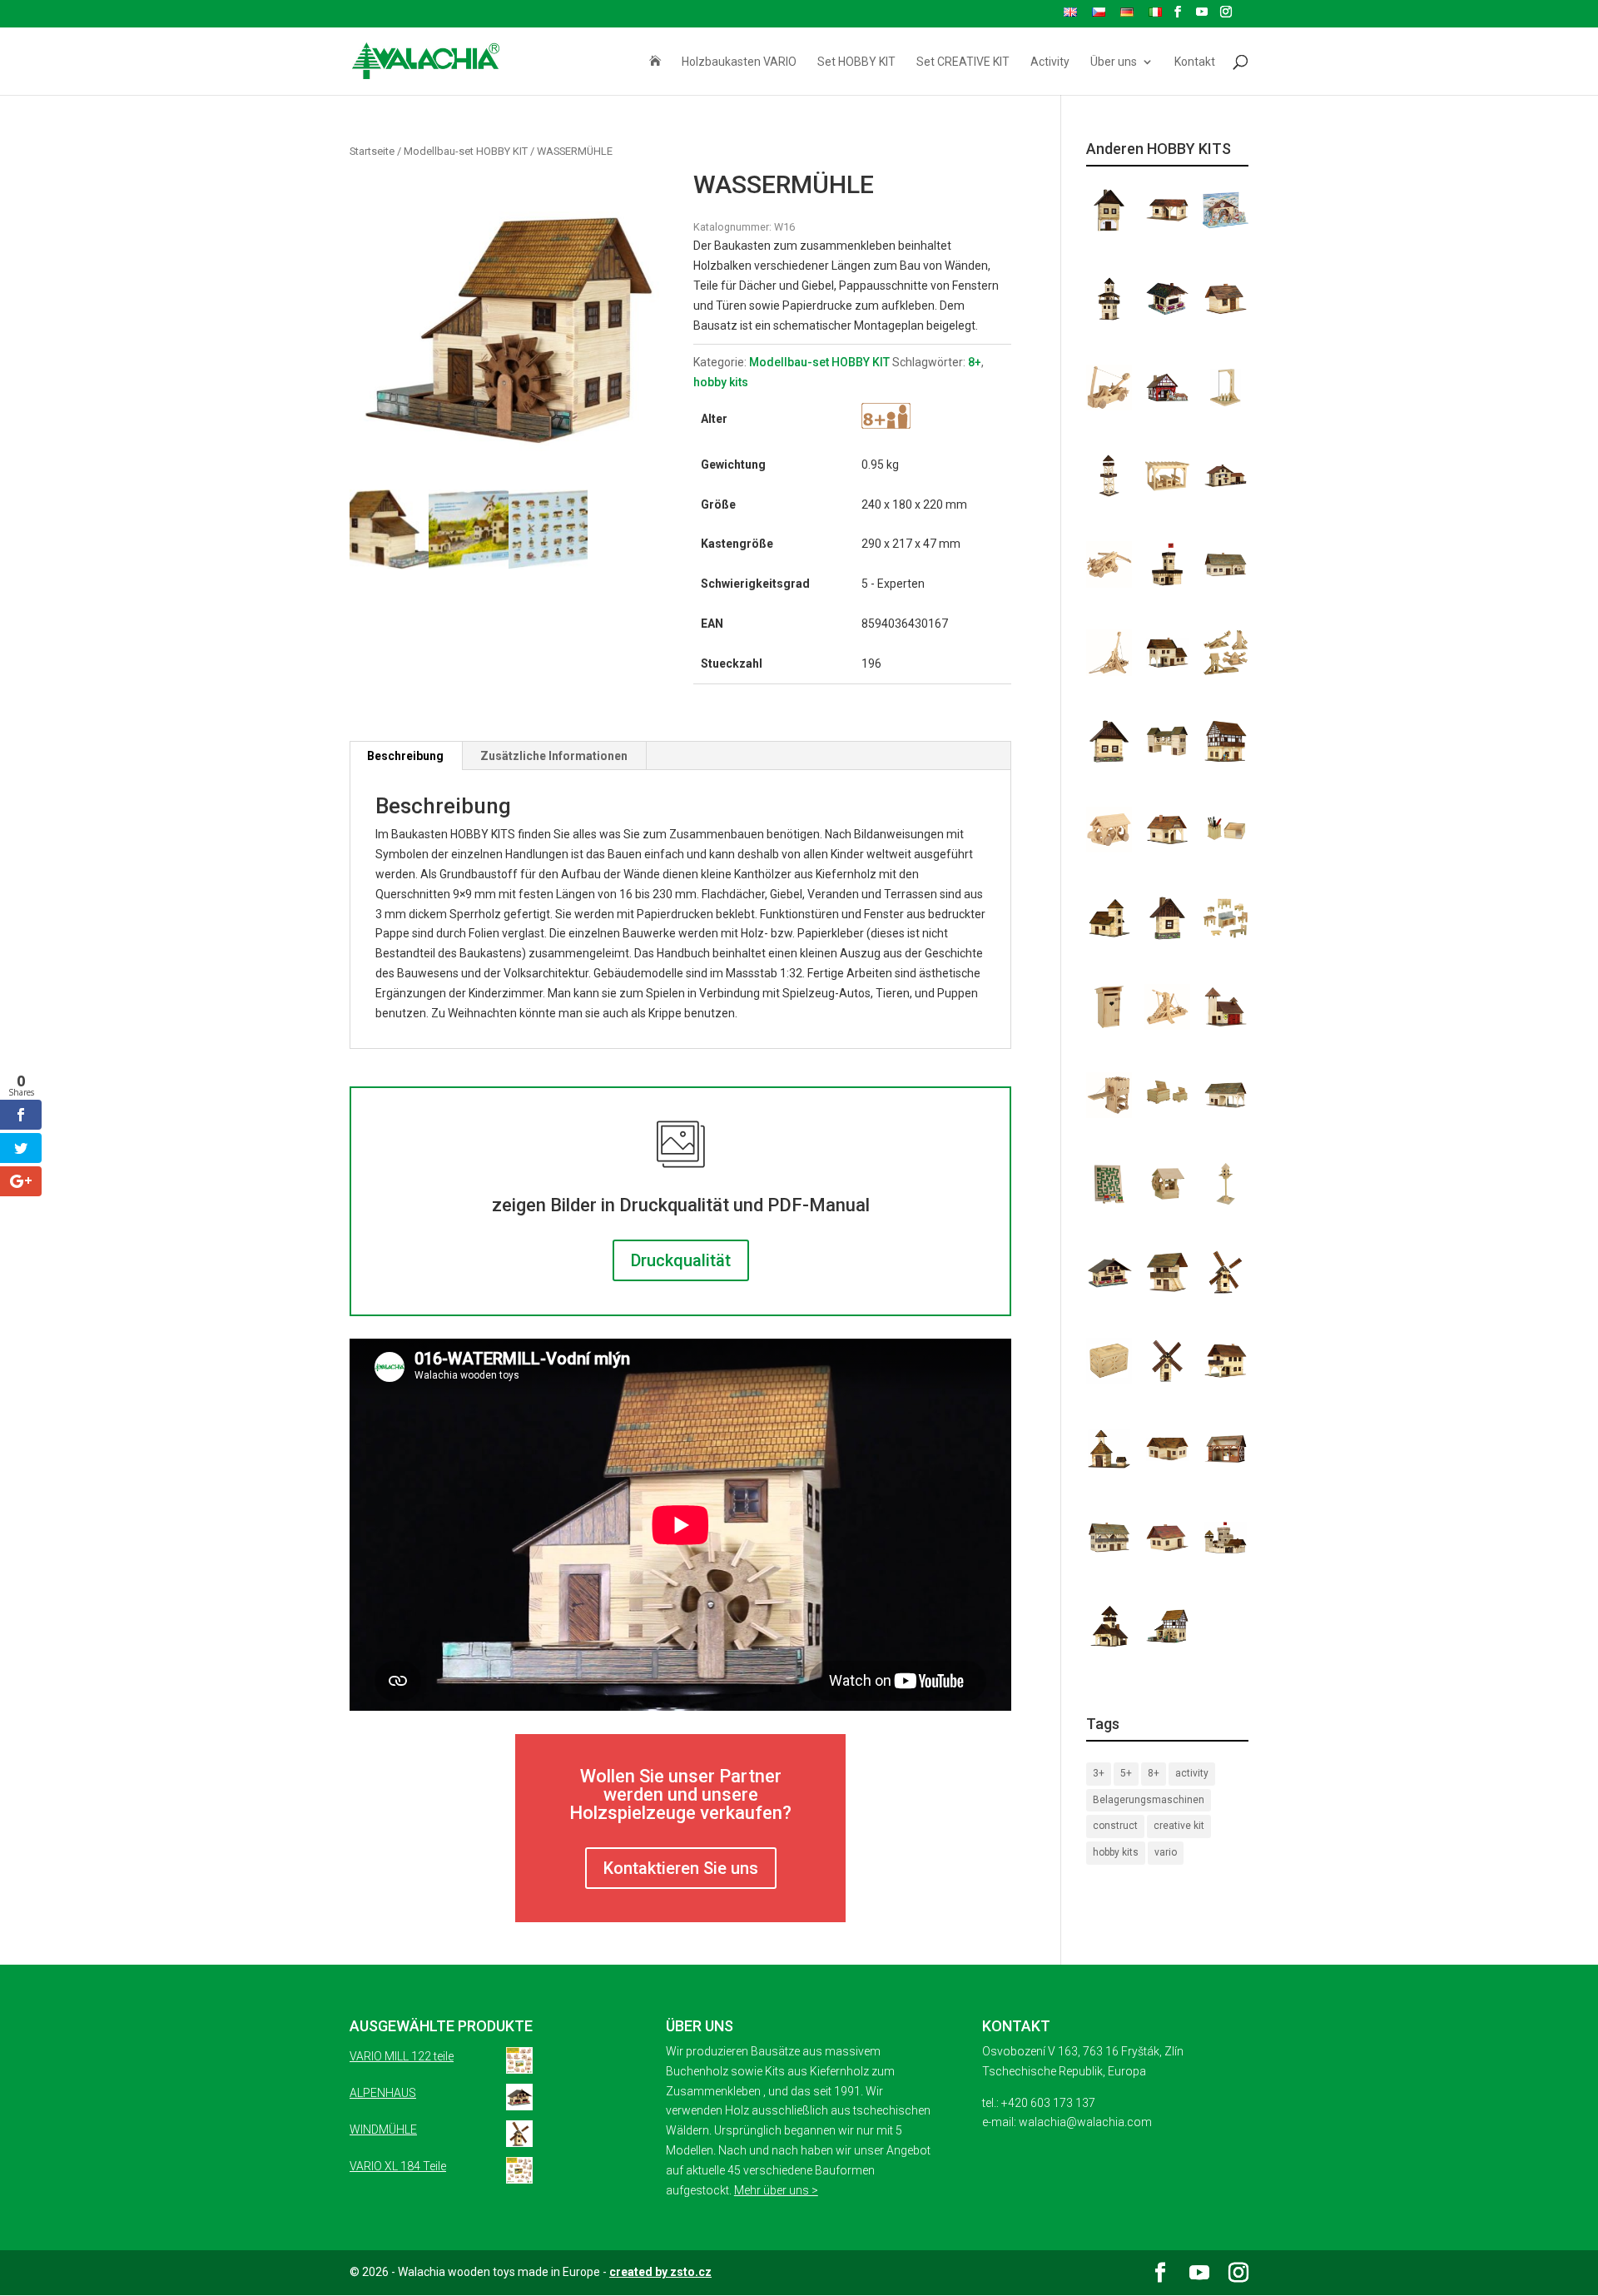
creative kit (1179, 1826)
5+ (1126, 1773)
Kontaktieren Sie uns (681, 1868)
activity (1192, 1773)
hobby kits (721, 382)
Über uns (1114, 62)
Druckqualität (681, 1260)
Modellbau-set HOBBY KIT (466, 151)
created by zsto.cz (660, 2272)
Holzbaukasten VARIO (739, 62)
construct (1115, 1826)
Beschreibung (405, 756)
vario (1166, 1852)
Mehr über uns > (776, 2190)
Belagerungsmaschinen (1149, 1800)
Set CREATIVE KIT (963, 62)
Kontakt (1195, 62)
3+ (1099, 1773)
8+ (975, 362)
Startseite (372, 151)
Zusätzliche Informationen (554, 756)
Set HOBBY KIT (856, 62)
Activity (1050, 62)
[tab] (406, 756)
